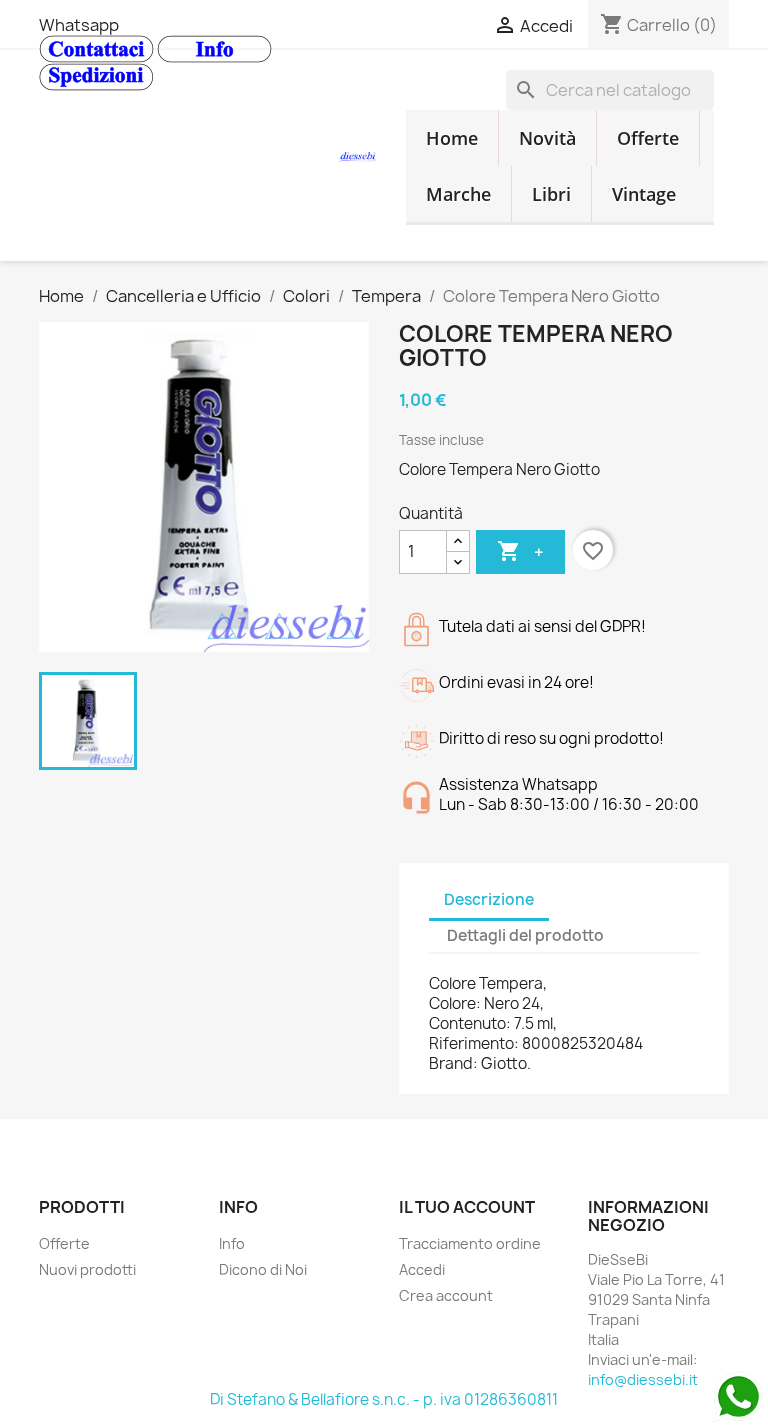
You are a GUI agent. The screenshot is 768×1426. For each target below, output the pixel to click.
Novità (547, 138)
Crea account (446, 1295)
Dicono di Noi (263, 1269)
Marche (458, 194)
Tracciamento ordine (470, 1243)
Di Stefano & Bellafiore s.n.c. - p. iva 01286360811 (384, 1399)
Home (452, 138)
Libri (551, 194)
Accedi (422, 1269)
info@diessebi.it (643, 1379)
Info (232, 1243)
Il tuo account (467, 1207)
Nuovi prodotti (87, 1269)
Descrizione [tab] (489, 899)
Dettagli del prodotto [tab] (525, 935)
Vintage (644, 194)
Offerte (648, 138)
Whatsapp (79, 25)
